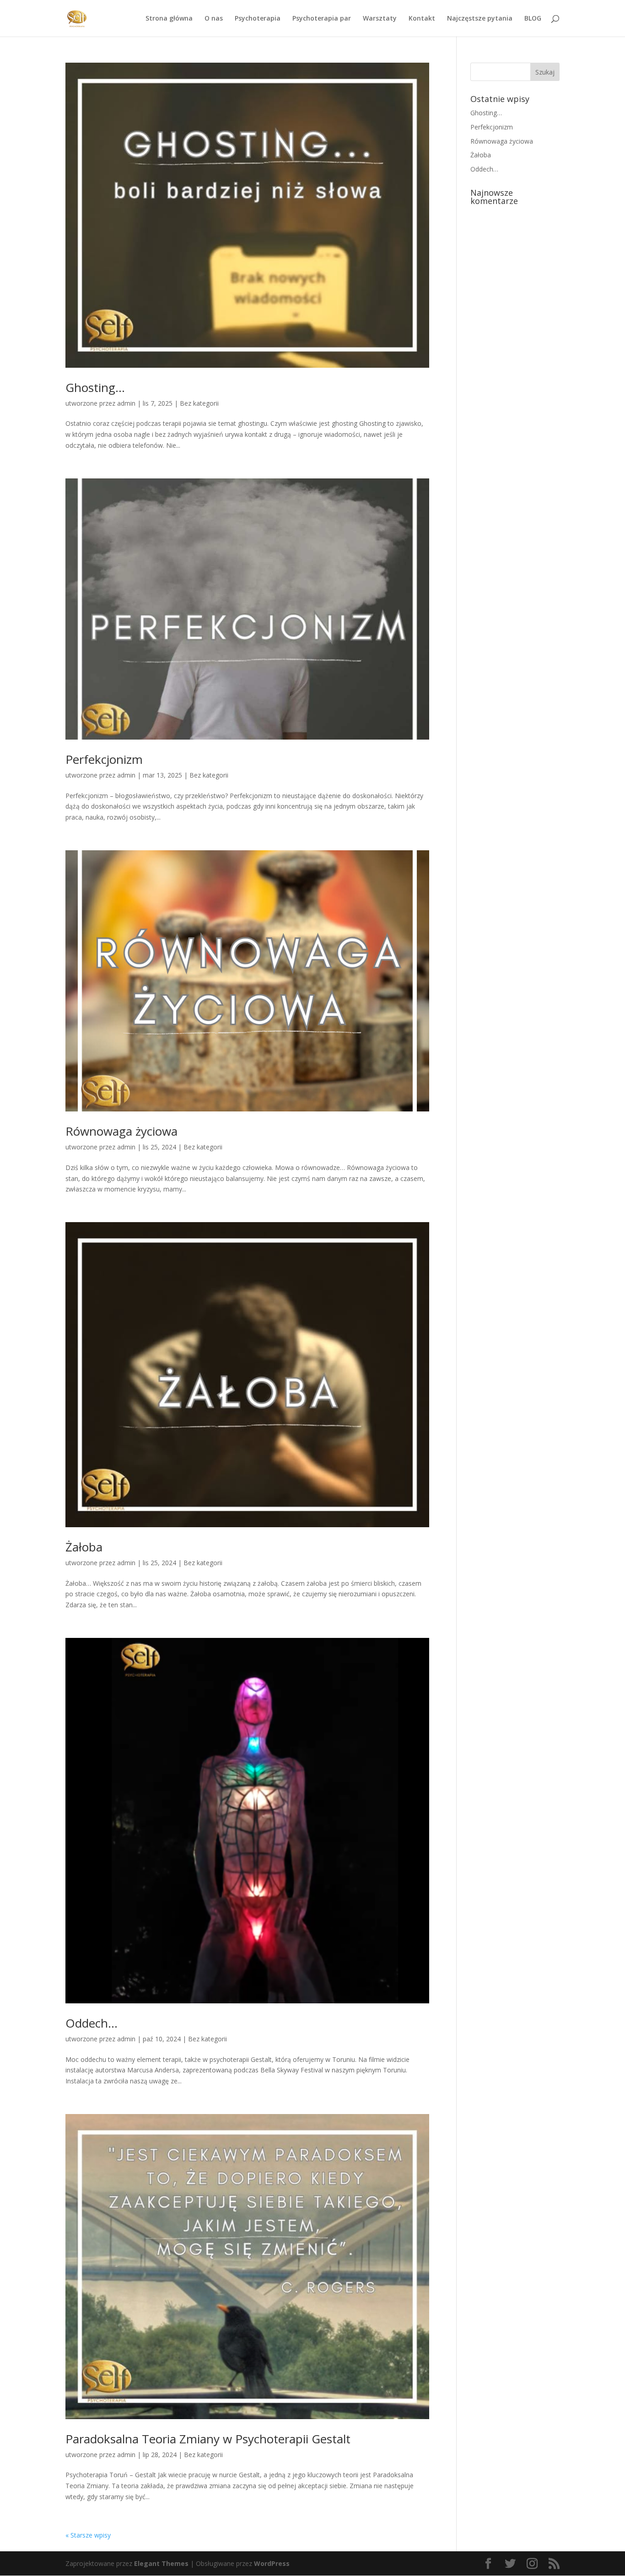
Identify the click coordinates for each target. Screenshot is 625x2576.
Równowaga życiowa (121, 1131)
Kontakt (422, 19)
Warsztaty (380, 19)
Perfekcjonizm (104, 759)
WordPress (272, 2563)
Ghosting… (95, 387)
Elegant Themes (161, 2563)
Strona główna (169, 19)
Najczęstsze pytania (480, 19)
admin (126, 403)
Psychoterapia (258, 19)
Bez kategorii (199, 403)
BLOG (533, 19)
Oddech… (92, 2023)
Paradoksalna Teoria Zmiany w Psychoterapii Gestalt (208, 2439)
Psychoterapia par (322, 19)
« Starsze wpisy (88, 2535)
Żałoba (84, 1547)
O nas (214, 19)
